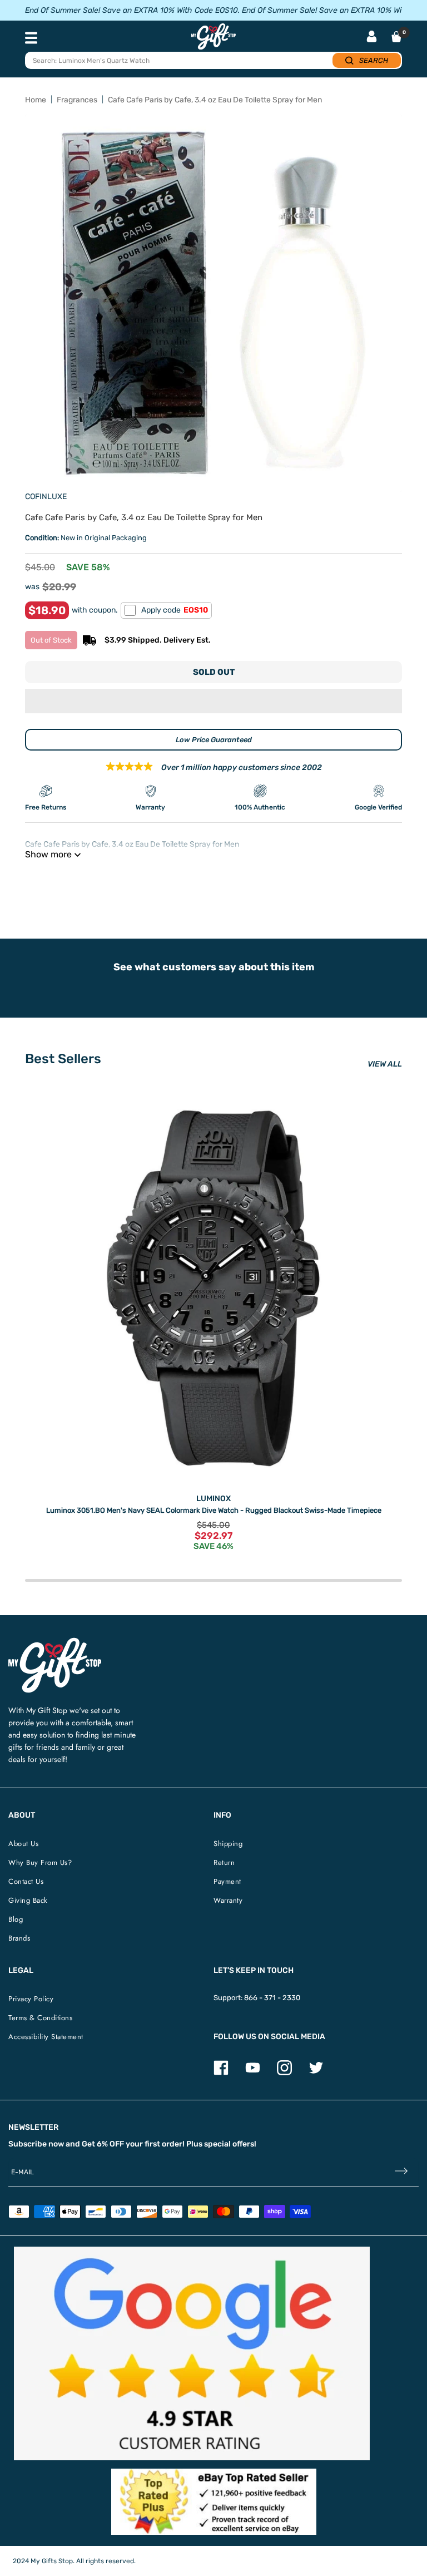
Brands (19, 1938)
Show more (48, 854)
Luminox (213, 1499)
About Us (23, 1844)
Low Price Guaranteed (214, 740)
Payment (227, 1881)
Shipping (228, 1844)
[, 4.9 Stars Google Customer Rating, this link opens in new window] (192, 2353)
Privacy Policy (31, 1999)
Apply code (175, 610)
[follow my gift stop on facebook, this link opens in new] (221, 2073)
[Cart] (396, 37)
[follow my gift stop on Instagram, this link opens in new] (284, 2073)
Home (36, 100)
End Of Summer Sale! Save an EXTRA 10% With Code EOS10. (132, 10)
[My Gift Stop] (55, 1642)
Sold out (214, 672)
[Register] (401, 2172)
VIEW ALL (385, 1064)
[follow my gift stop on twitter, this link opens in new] (316, 2073)
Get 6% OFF (103, 2144)
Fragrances (77, 100)
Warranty (228, 1900)
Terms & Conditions (40, 2018)
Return (224, 1862)
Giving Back (28, 1900)
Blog (16, 1919)
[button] (213, 701)
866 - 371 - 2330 (272, 1998)
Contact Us (26, 1881)
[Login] (372, 38)
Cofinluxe (46, 497)
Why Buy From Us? (40, 1862)
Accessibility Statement (46, 2037)
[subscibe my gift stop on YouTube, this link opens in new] (253, 2073)
